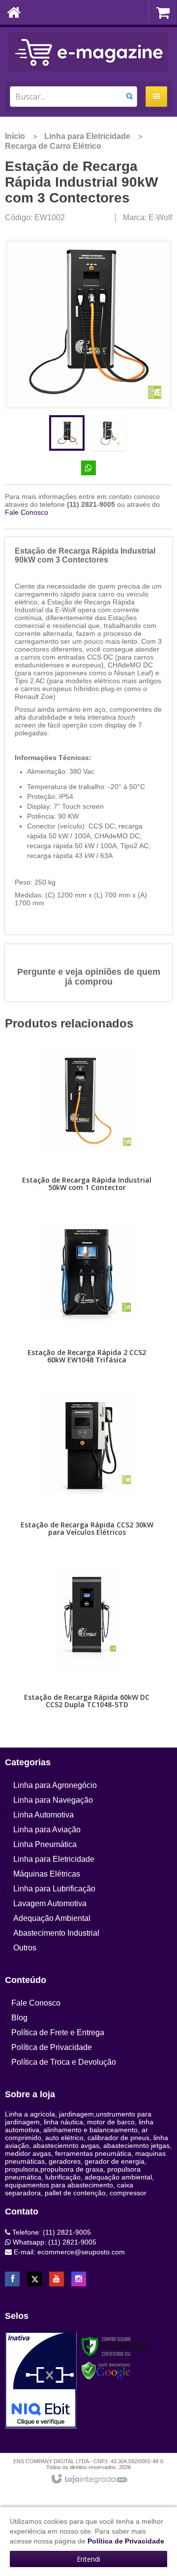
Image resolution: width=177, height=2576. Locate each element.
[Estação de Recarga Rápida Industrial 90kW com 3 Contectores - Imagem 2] (108, 433)
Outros (25, 1948)
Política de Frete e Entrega (58, 2032)
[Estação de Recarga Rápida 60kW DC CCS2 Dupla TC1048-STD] (87, 1644)
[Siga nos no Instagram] (79, 2279)
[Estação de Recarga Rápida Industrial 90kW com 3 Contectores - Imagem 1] (67, 433)
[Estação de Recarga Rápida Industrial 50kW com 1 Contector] (87, 1127)
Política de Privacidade (52, 2047)
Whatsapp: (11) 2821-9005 (54, 2242)
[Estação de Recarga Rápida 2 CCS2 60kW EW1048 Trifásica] (87, 1299)
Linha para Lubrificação (54, 1889)
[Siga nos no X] (34, 2279)
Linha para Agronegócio (55, 1785)
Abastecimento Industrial (56, 1933)
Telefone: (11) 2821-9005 (51, 2232)
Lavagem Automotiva (50, 1903)
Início (15, 136)
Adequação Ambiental (52, 1918)
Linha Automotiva (44, 1815)
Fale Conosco (27, 512)
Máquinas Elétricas (47, 1874)
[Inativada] (41, 2380)
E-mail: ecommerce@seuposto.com (68, 2252)
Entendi (88, 2559)
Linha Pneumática (45, 1844)
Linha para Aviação (47, 1830)
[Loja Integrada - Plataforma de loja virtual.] (89, 2479)
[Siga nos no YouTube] (57, 2279)
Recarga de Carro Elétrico (53, 146)
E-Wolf (160, 217)
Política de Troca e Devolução (64, 2062)
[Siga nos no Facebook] (12, 2279)
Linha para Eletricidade (87, 136)
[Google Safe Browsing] (106, 2371)
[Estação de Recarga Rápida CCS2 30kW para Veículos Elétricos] (87, 1472)
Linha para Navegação (53, 1800)
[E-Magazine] (88, 52)
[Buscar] (130, 96)
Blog (19, 2018)
